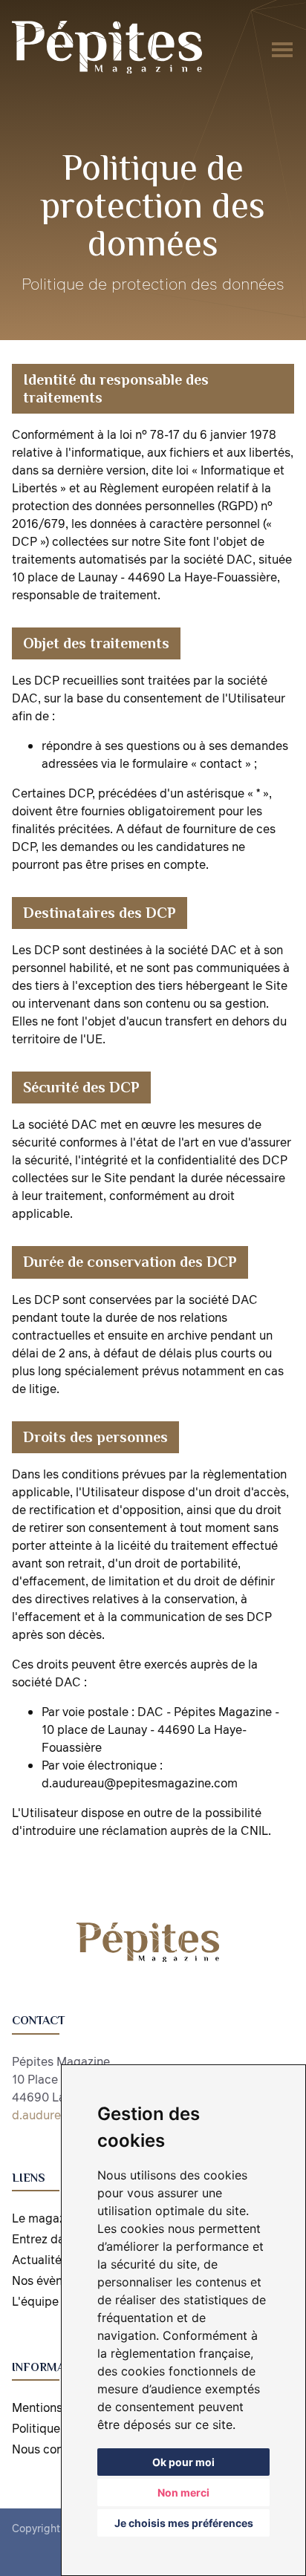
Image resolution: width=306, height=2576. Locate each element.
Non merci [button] (183, 2492)
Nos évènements (58, 2280)
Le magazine (47, 2218)
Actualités (40, 2260)
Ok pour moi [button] (183, 2462)
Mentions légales (58, 2407)
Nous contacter (54, 2449)
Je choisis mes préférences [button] (184, 2523)
